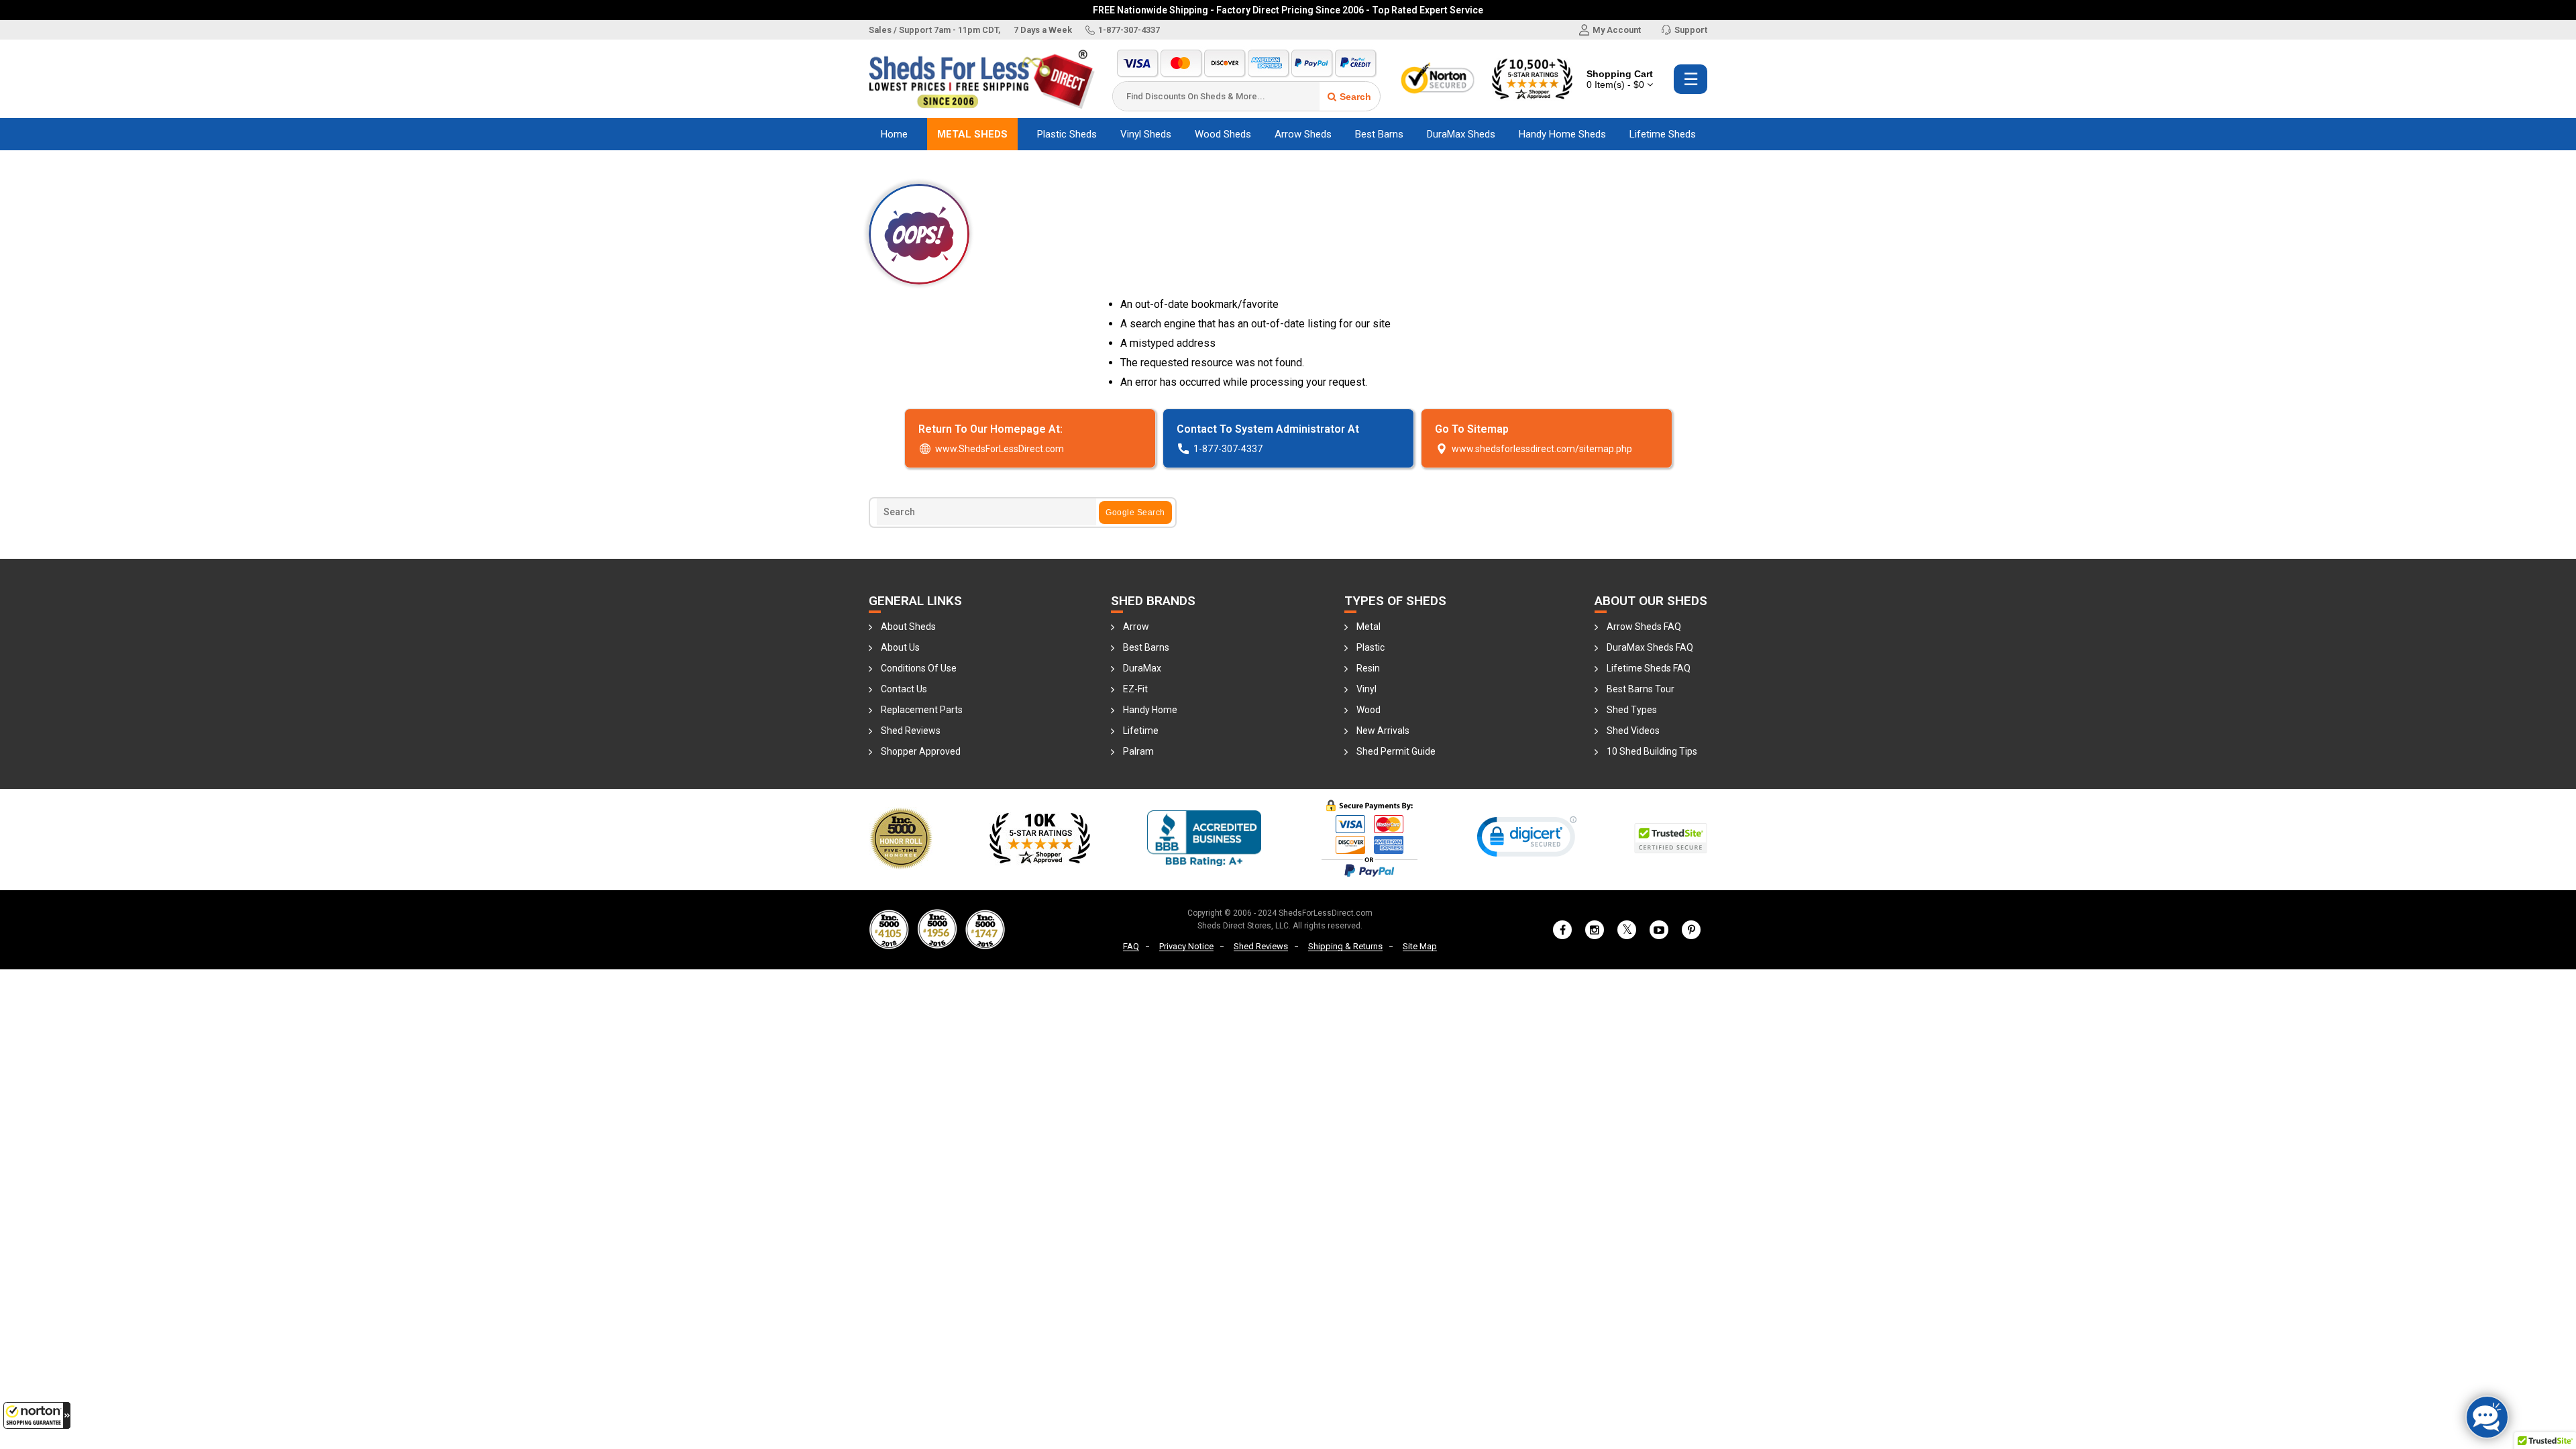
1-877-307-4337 (1129, 30)
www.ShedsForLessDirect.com (1000, 449)
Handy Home (1150, 710)
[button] (37, 1415)
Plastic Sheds (1067, 134)
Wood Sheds (1223, 134)
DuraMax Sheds (1461, 134)
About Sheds (908, 627)
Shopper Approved (921, 751)
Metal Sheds (972, 134)
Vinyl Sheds (1146, 134)
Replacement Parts (922, 710)
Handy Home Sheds (1562, 134)
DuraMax (1142, 668)
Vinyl (1366, 689)
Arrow (1136, 627)
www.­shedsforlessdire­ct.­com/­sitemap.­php (1542, 449)
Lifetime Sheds (1663, 134)
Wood (1368, 710)
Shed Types (1632, 710)
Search (1355, 97)
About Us (900, 647)
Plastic (1371, 647)
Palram (1138, 751)
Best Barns (1379, 134)
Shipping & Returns (1345, 946)
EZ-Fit (1135, 689)
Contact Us (904, 689)
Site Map (1420, 946)
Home (894, 134)
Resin (1368, 668)
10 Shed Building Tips (1652, 751)
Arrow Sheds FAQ (1644, 627)
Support (1691, 30)
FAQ (1131, 946)
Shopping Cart (1620, 79)
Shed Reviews (911, 731)
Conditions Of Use (919, 668)
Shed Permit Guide (1396, 751)
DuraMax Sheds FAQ (1650, 647)
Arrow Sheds (1303, 134)
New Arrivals (1383, 731)
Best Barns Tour (1641, 689)
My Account (1617, 30)
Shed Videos (1633, 731)
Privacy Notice (1186, 946)
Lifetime (1141, 731)
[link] (1527, 840)
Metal (1368, 627)
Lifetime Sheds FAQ (1649, 668)
